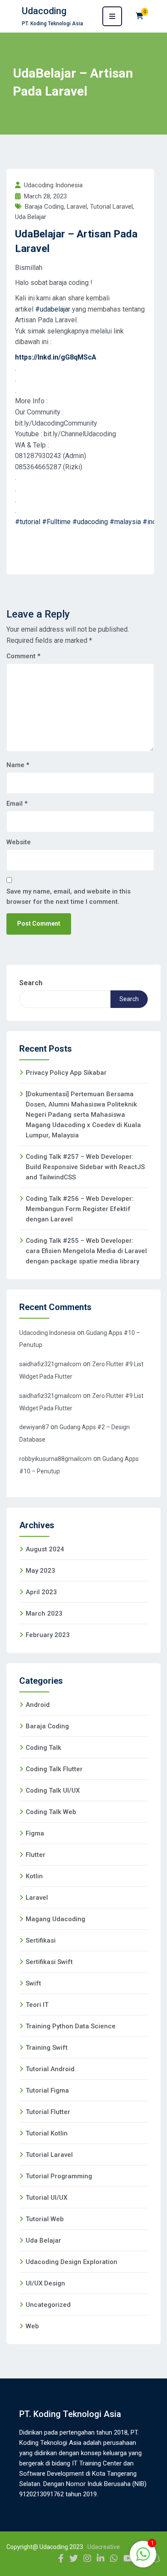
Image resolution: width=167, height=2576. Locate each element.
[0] (140, 16)
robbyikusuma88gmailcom (55, 1459)
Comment (23, 656)
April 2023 (41, 1592)
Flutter (36, 1855)
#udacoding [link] (90, 522)
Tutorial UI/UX (46, 2198)
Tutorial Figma (47, 2090)
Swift (33, 1983)
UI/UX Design (45, 2283)
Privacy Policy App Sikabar (66, 1073)
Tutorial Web (45, 2219)
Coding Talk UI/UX (53, 1790)
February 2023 (48, 1635)
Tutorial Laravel (111, 207)
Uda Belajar (31, 217)
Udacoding (44, 11)
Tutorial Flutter (48, 2112)
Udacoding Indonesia (47, 1333)
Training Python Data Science (71, 2026)
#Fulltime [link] (56, 522)
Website (19, 842)
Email (17, 804)
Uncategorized (48, 2305)
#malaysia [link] (125, 522)
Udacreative (104, 2547)
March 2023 (44, 1613)
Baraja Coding (44, 207)
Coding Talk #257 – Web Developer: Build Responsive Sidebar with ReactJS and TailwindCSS (85, 1167)
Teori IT (37, 2005)
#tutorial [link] (28, 522)
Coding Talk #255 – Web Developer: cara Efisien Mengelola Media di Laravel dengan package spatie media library (86, 1251)
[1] (143, 2559)
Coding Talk (43, 1748)
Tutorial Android (50, 2069)
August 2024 (45, 1549)
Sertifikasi (41, 1940)
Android (38, 1705)
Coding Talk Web (51, 1812)
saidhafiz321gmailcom (50, 1364)
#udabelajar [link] (53, 309)
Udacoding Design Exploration (72, 2262)
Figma (35, 1833)
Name (18, 765)
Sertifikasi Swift (49, 1962)
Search (31, 983)
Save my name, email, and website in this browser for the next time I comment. (69, 897)
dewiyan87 (34, 1427)
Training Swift (47, 2048)
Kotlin (34, 1876)
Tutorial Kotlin (47, 2133)
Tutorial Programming (59, 2176)
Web (32, 2326)
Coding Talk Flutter (54, 1769)
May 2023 (40, 1571)
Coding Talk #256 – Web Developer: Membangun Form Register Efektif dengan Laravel (80, 1209)
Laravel (77, 207)
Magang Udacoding (55, 1919)
